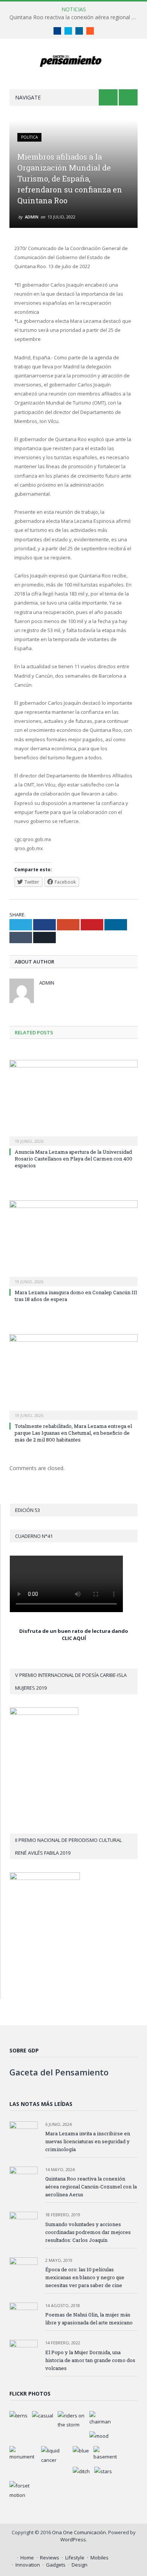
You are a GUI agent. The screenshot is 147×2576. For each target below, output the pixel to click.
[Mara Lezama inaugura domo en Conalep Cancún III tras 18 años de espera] (73, 1242)
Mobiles (100, 2558)
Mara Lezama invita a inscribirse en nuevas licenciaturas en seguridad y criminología (88, 2141)
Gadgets (56, 2565)
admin (32, 217)
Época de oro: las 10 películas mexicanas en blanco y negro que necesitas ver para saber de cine (85, 2277)
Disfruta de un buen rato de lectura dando (74, 1631)
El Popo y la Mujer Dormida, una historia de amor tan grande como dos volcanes (90, 2360)
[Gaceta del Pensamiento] (74, 60)
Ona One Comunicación (79, 2532)
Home (27, 2558)
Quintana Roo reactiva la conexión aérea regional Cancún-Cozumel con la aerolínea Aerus (75, 17)
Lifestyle (75, 2558)
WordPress (73, 2539)
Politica (29, 137)
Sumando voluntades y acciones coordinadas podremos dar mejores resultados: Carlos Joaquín (88, 2232)
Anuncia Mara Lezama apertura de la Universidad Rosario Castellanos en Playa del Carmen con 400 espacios (73, 1159)
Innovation (28, 2565)
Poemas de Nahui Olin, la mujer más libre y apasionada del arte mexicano (89, 2319)
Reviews (50, 2558)
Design (80, 2565)
